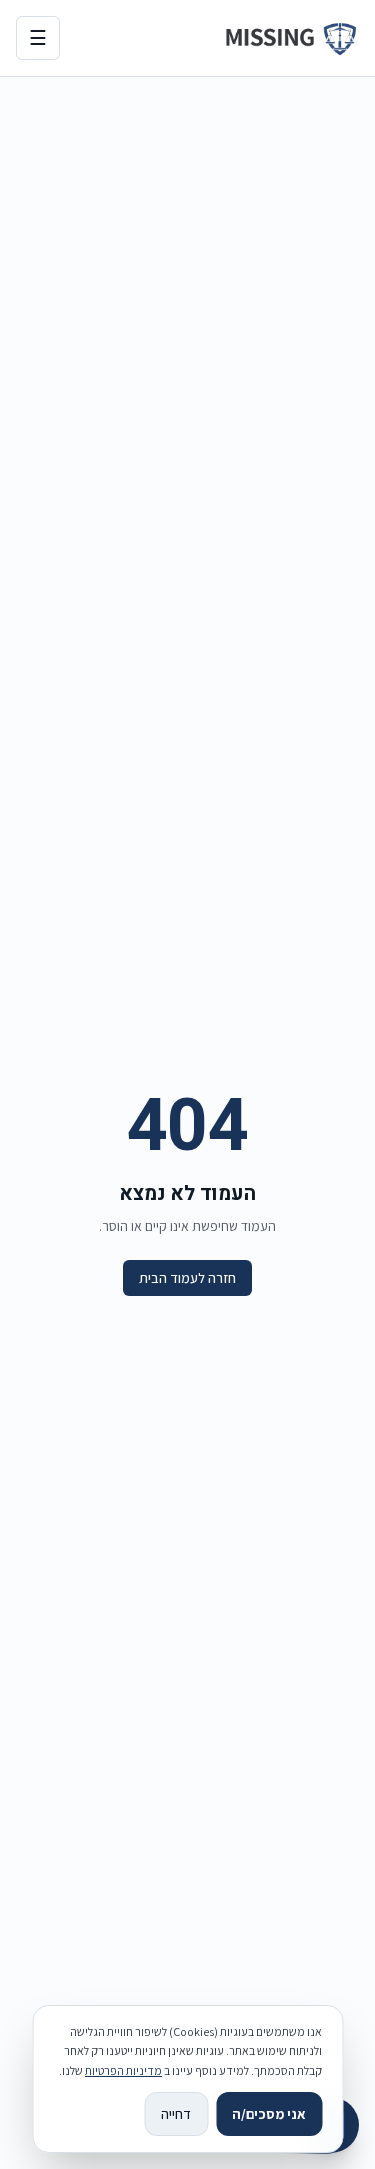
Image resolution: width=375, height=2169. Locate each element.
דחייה (176, 2114)
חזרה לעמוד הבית (187, 1278)
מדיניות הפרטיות (123, 2070)
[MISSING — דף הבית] (291, 38)
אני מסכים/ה (269, 2114)
